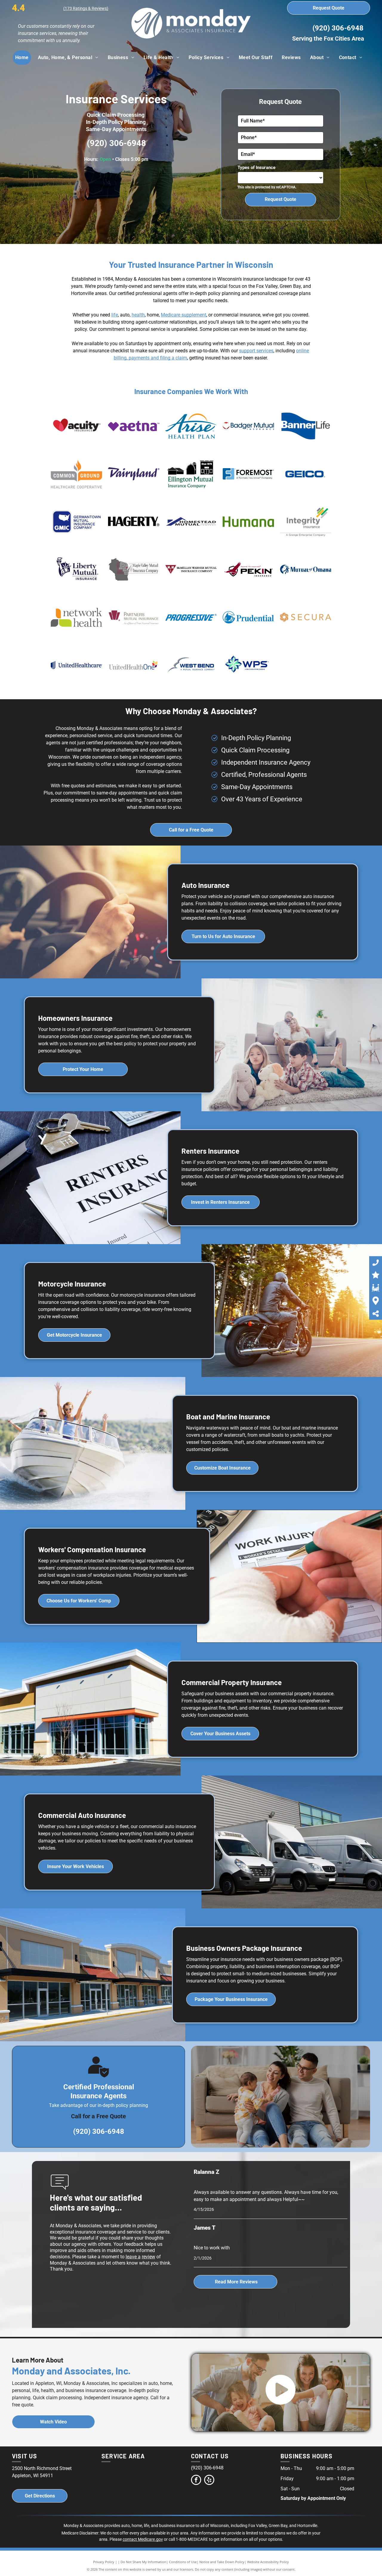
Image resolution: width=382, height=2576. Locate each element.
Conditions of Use (183, 2562)
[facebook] (196, 2481)
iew (152, 2257)
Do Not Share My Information (143, 2562)
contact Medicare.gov (143, 2539)
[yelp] (209, 2481)
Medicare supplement (184, 315)
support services (256, 351)
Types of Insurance (257, 167)
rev (145, 2257)
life (115, 315)
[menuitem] (24, 58)
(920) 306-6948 (338, 28)
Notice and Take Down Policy (222, 2562)
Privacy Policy (104, 2562)
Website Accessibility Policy (268, 2562)
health (138, 315)
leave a (133, 2257)
